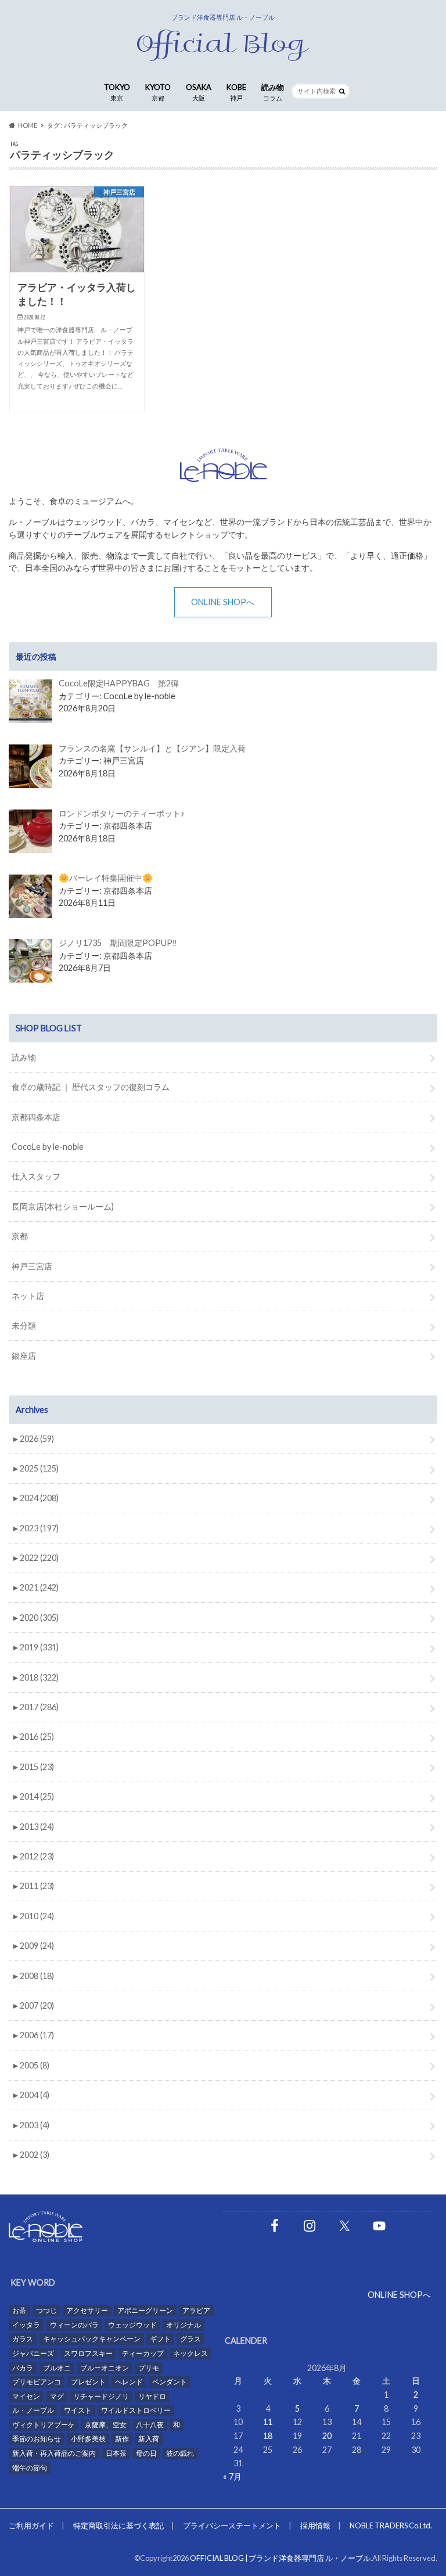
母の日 (146, 2453)
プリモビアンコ (37, 2382)
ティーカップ (143, 2353)
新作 (122, 2439)
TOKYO (117, 92)
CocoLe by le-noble (48, 1147)
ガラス (23, 2339)
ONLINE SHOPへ (223, 602)
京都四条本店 (36, 1117)
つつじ (46, 2310)
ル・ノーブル (33, 2410)
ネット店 (28, 1296)
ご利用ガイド (31, 2525)
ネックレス (190, 2353)
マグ (57, 2396)
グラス (190, 2339)
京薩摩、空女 (106, 2425)
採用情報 (315, 2525)
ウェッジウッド (132, 2325)
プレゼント (88, 2382)
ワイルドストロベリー (136, 2410)
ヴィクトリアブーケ (44, 2425)
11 (268, 2422)
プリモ (149, 2368)
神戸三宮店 (32, 1266)
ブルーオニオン (105, 2368)
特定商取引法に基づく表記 (118, 2525)
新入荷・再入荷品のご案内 (54, 2453)
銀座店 (24, 1356)
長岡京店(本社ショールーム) (63, 1206)
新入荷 (149, 2439)
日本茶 (116, 2453)
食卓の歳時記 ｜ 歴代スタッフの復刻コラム (91, 1087)
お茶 (19, 2310)
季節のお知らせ (37, 2439)
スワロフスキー (88, 2353)
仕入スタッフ (36, 1176)
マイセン (26, 2396)
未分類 (24, 1325)
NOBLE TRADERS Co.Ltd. (391, 2525)
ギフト (160, 2339)
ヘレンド (129, 2382)
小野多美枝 (88, 2439)
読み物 (273, 92)
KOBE (236, 92)
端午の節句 (30, 2468)
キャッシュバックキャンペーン (92, 2339)
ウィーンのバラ (74, 2325)
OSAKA (199, 92)
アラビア (196, 2310)
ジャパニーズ (33, 2353)
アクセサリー (87, 2310)
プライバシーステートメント (232, 2525)
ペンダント (170, 2382)
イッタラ (26, 2325)
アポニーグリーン (145, 2310)
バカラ (23, 2368)
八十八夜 (150, 2425)
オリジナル (184, 2325)
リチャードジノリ (101, 2396)
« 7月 (232, 2476)
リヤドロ (152, 2396)
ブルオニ (57, 2368)
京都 (20, 1236)
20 (327, 2436)
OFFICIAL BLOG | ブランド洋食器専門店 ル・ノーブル (280, 2558)
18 (268, 2436)
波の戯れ (180, 2453)
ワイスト (78, 2410)
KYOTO (158, 92)
